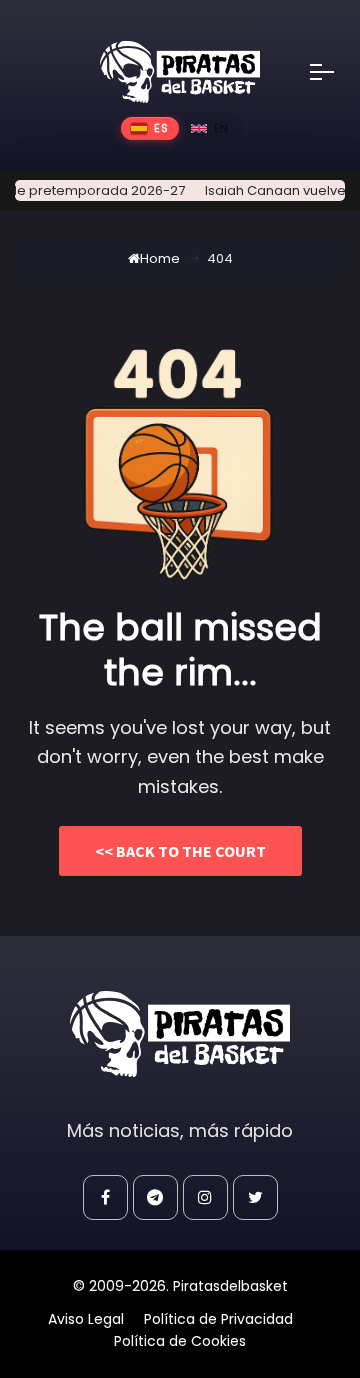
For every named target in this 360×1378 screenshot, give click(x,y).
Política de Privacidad (218, 1319)
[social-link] (105, 1197)
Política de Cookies (180, 1341)
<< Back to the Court (180, 851)
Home (160, 258)
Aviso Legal (86, 1319)
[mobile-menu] (335, 72)
